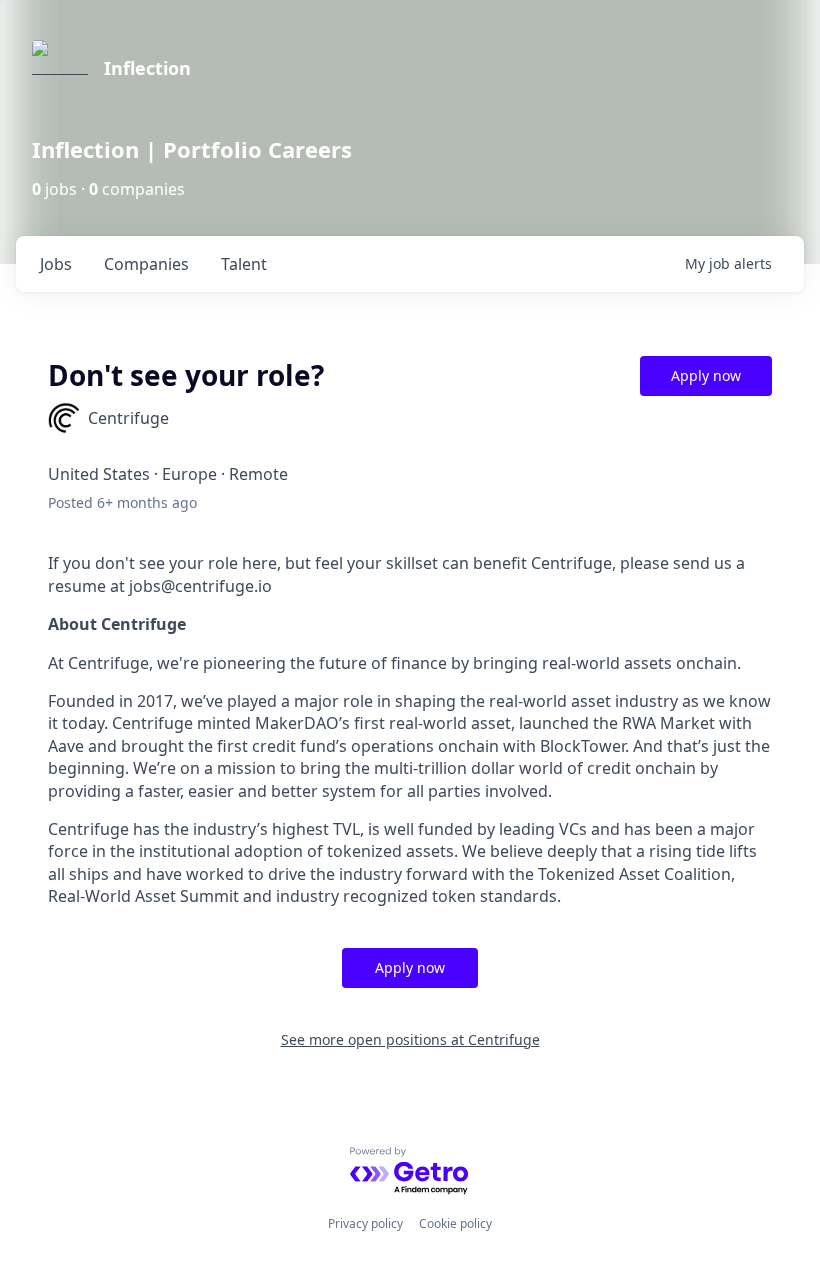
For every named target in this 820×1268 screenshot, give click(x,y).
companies (146, 264)
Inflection (147, 68)
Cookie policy (455, 1223)
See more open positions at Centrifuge (410, 1039)
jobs (56, 264)
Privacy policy (365, 1223)
